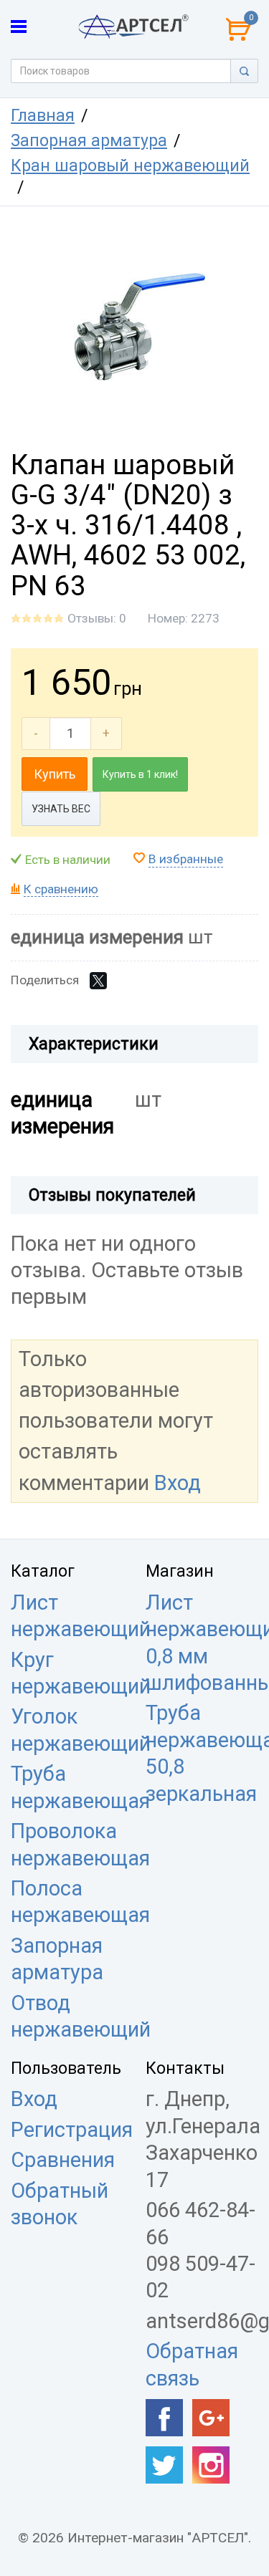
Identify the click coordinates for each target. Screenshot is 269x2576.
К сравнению (61, 889)
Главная (43, 116)
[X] (98, 981)
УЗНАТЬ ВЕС (61, 809)
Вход (178, 1483)
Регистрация (72, 2130)
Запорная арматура (89, 141)
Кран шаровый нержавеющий (130, 166)
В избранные (186, 859)
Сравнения (63, 2160)
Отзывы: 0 (97, 618)
